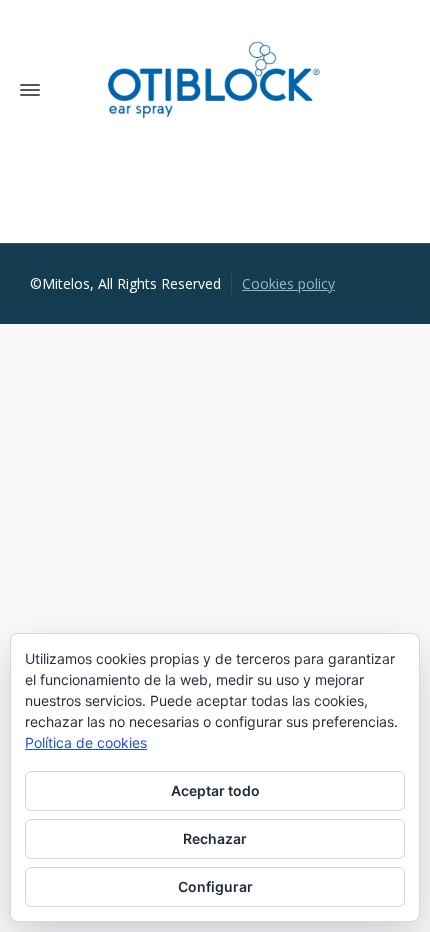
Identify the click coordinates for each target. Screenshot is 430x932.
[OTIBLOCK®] (214, 89)
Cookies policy (288, 283)
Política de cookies (86, 742)
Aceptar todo (215, 790)
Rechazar (215, 838)
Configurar (215, 886)
